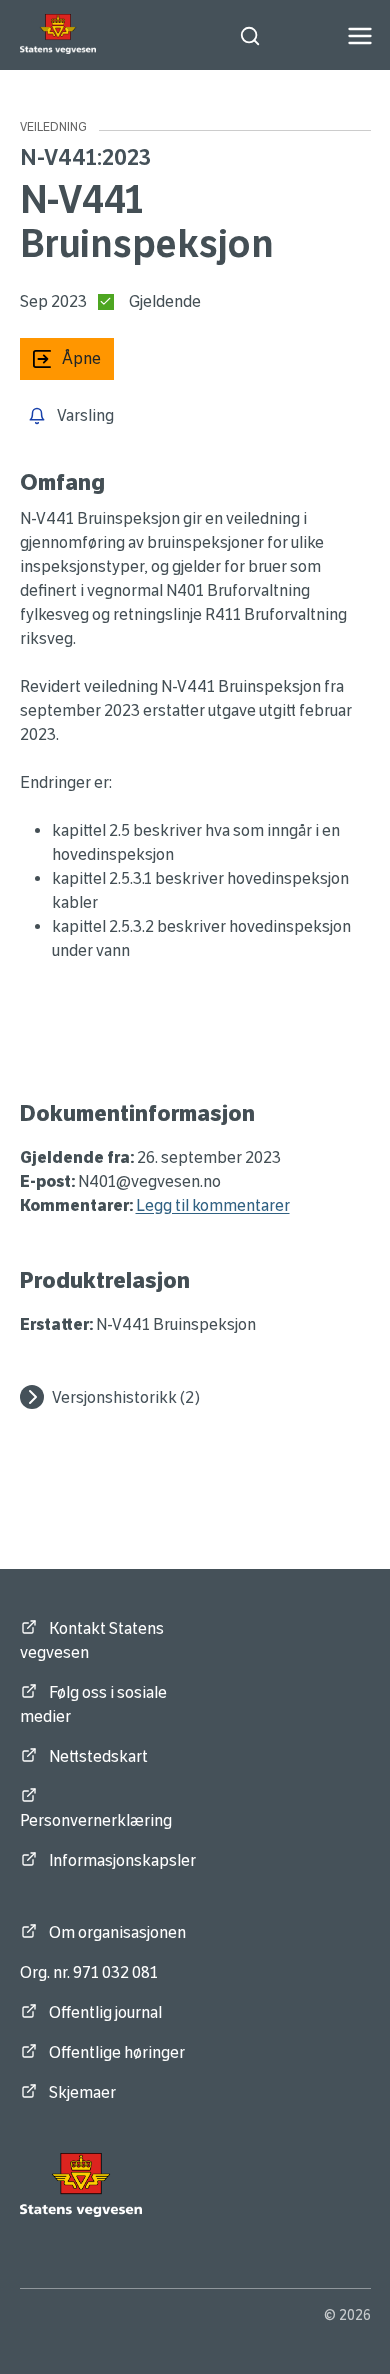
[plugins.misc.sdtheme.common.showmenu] (360, 36)
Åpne (60, 358)
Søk (255, 35)
